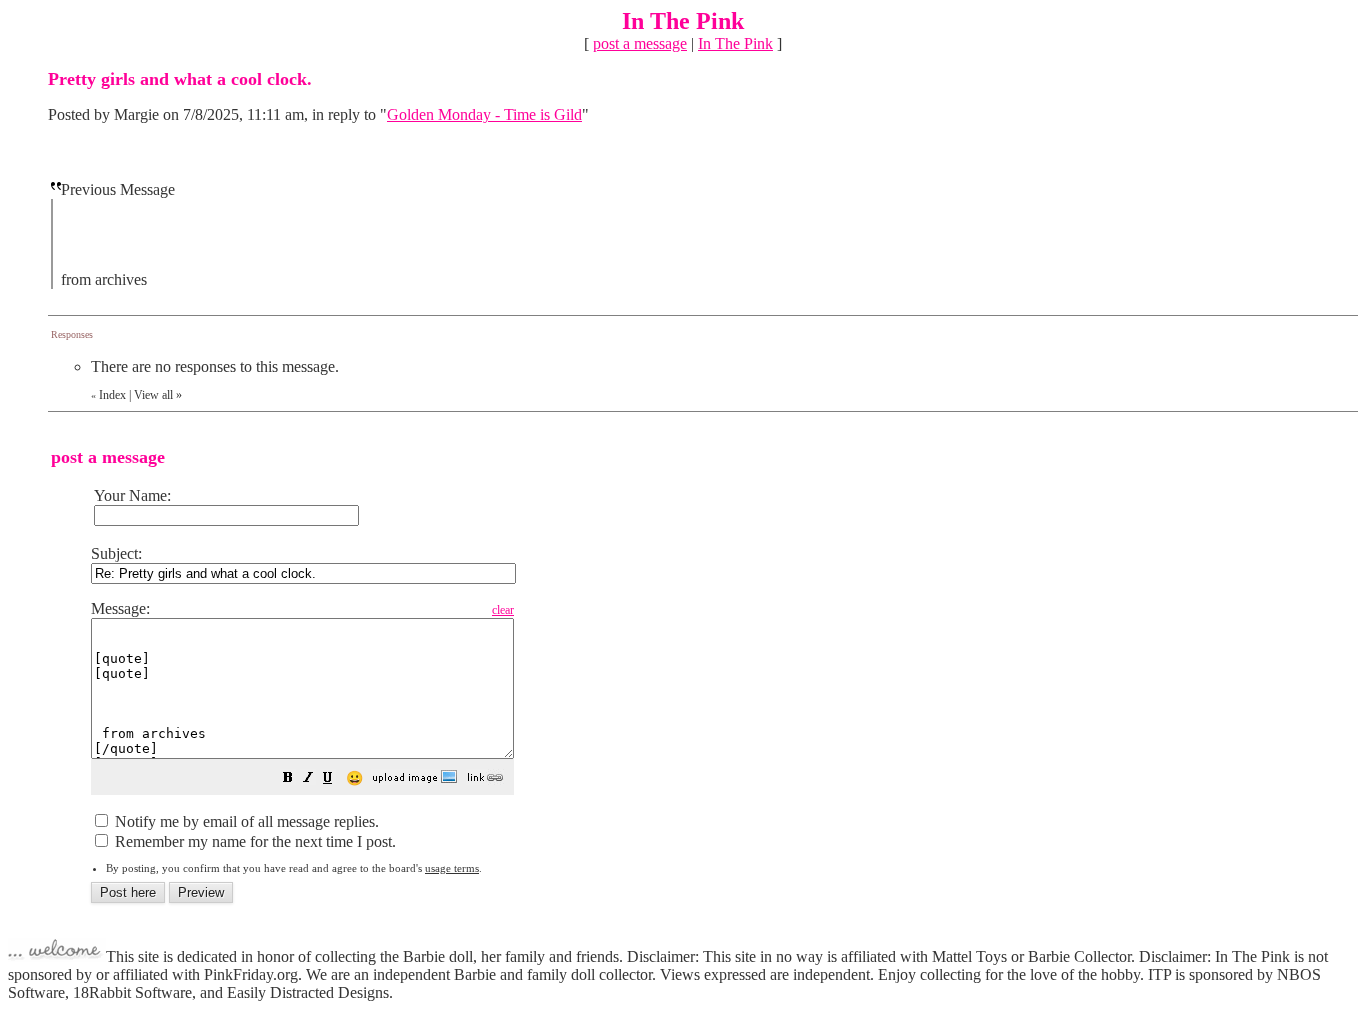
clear (503, 610)
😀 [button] (354, 778)
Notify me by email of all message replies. (245, 821)
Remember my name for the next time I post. (253, 841)
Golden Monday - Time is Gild (484, 114)
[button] (288, 779)
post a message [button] (640, 43)
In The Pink (735, 43)
